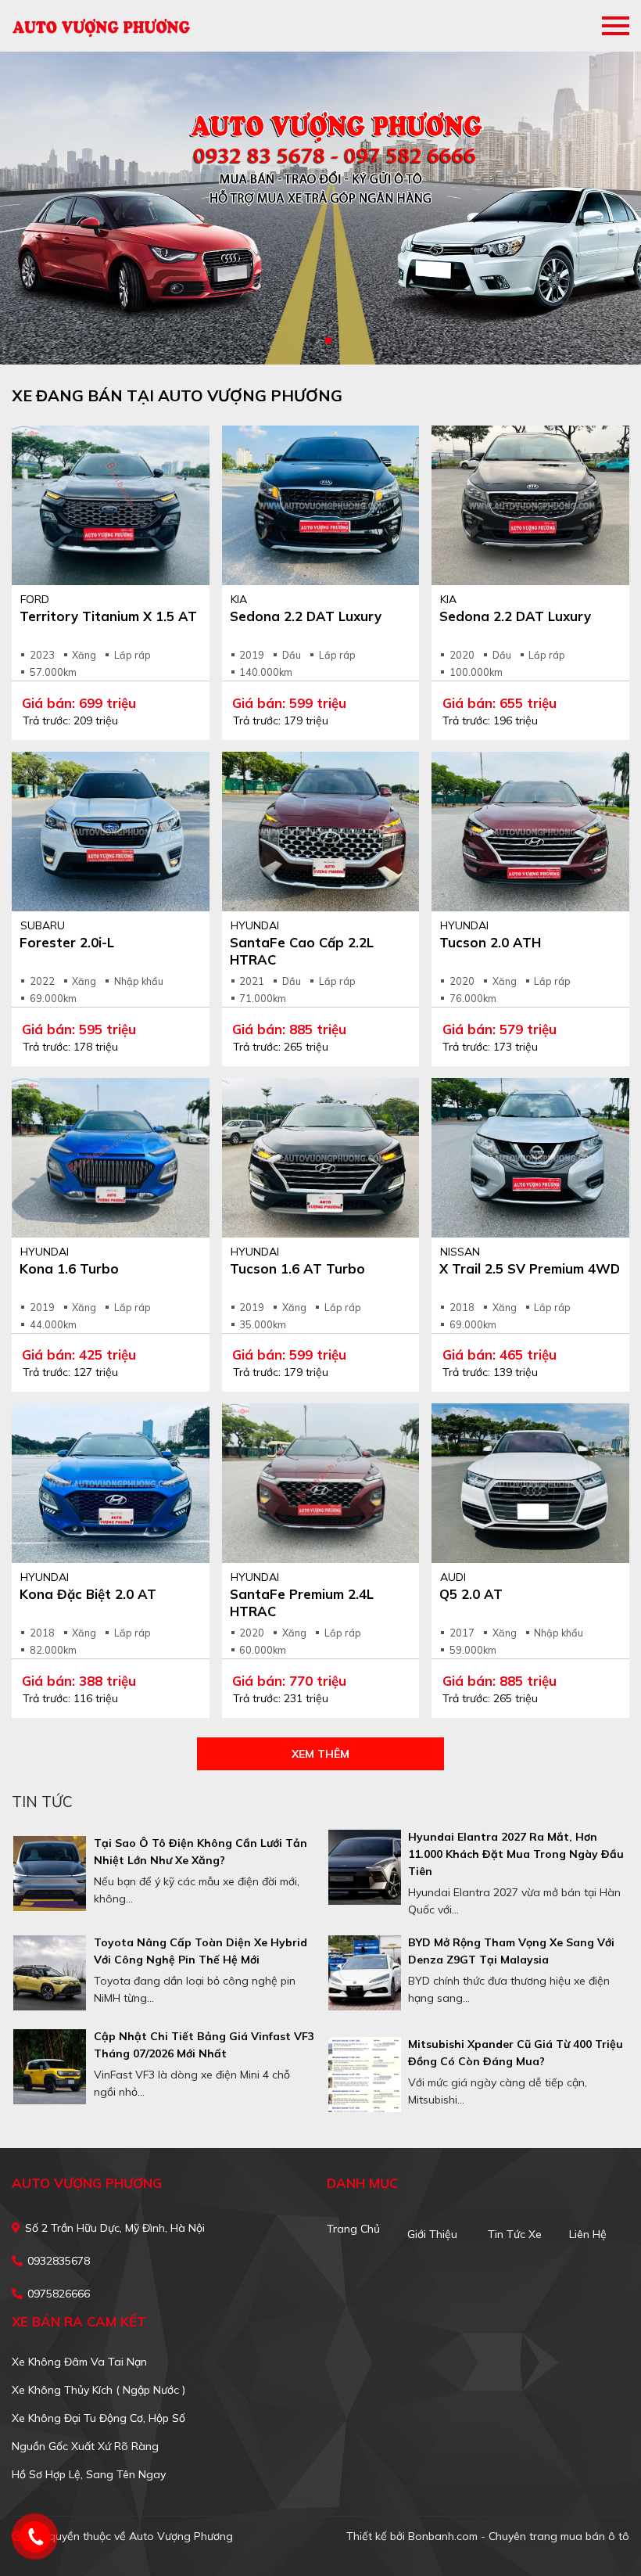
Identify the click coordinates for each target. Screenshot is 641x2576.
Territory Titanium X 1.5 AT (108, 616)
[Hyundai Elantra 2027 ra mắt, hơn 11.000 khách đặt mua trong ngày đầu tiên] (365, 1867)
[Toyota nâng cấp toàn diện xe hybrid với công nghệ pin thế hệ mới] (50, 1973)
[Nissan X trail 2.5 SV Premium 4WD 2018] (530, 1158)
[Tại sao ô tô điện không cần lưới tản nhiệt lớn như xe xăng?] (50, 1874)
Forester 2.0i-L (67, 942)
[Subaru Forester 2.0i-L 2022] (111, 832)
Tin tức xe (515, 2234)
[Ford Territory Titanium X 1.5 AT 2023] (111, 505)
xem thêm (320, 1754)
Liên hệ (588, 2234)
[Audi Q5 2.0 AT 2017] (530, 1483)
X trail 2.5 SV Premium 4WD (530, 1268)
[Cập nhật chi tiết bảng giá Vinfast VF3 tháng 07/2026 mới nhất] (50, 2067)
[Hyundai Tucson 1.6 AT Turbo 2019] (321, 1158)
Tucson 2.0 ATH (490, 942)
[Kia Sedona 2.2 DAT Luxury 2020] (530, 505)
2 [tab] (328, 341)
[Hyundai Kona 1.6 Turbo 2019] (111, 1158)
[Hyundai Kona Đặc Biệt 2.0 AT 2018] (111, 1483)
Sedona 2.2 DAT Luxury (306, 616)
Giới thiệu (432, 2234)
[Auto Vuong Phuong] (102, 26)
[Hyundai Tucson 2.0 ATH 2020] (530, 832)
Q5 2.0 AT (471, 1594)
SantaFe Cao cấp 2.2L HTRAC (302, 951)
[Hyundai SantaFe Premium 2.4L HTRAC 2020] (321, 1483)
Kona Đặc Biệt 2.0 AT (88, 1594)
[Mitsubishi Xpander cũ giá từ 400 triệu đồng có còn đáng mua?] (365, 2075)
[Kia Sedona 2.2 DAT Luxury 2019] (321, 505)
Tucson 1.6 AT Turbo (297, 1268)
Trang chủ (353, 2229)
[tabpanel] (320, 208)
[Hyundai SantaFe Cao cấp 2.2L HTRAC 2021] (321, 832)
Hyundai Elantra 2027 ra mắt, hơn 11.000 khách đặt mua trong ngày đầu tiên (516, 1854)
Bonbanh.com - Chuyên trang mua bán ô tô (519, 2536)
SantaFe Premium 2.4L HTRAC (302, 1602)
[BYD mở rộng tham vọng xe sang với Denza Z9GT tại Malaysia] (365, 1973)
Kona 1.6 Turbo (69, 1268)
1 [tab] (313, 341)
